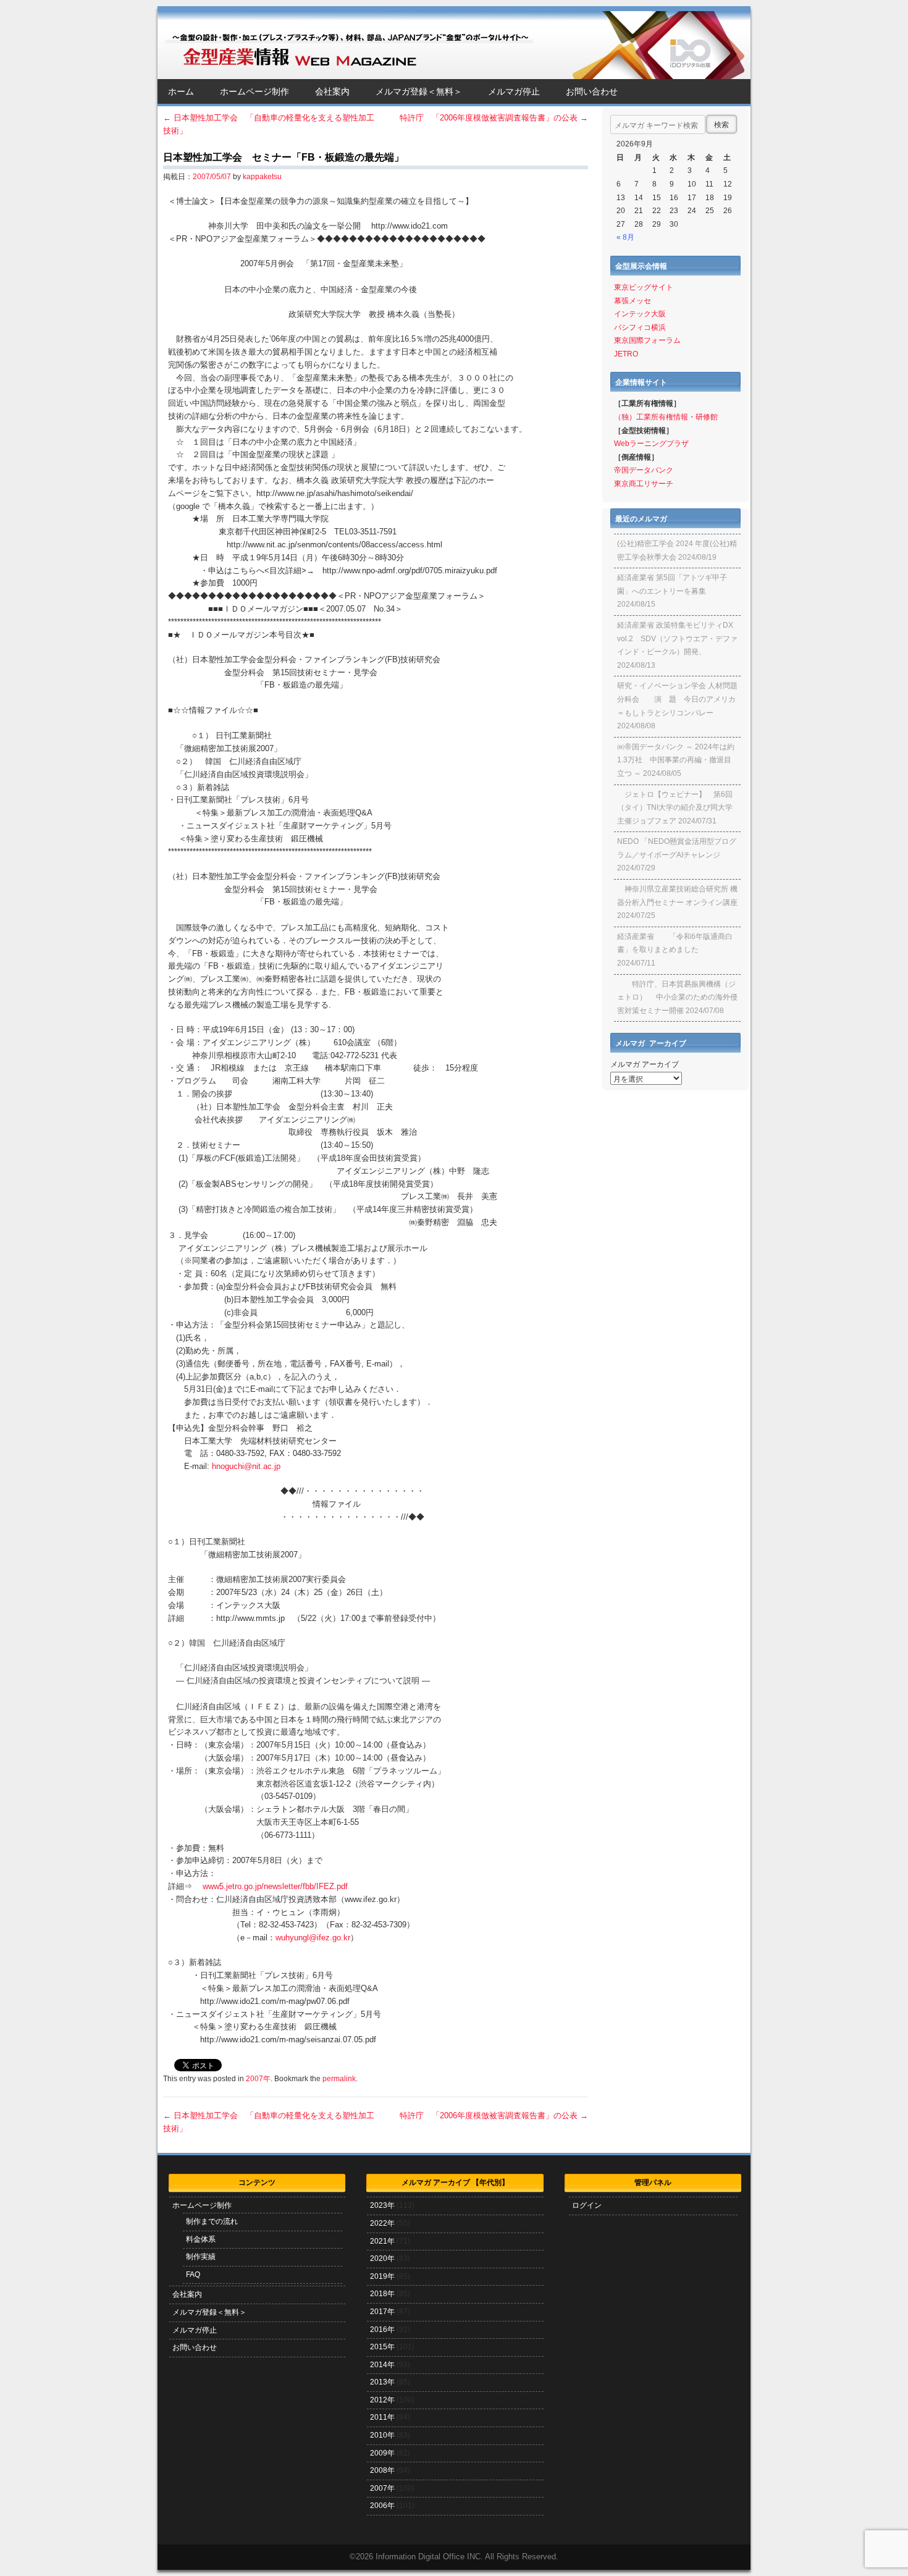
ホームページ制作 (254, 91)
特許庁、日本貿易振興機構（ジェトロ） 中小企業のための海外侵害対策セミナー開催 (677, 997)
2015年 (382, 2347)
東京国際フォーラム (647, 340)
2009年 (382, 2453)
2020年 (382, 2258)
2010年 (382, 2435)
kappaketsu (262, 177)
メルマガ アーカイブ (645, 1064)
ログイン (587, 2205)
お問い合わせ (592, 91)
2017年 (382, 2312)
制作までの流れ (212, 2221)
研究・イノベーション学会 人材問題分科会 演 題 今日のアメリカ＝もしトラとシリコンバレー (677, 699)
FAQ (193, 2275)
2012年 (382, 2400)
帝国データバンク (644, 470)
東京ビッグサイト (644, 287)
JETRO (626, 354)
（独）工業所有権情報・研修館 (666, 417)
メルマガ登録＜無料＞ (419, 91)
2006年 (382, 2506)
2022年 (382, 2223)
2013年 (382, 2382)
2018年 (382, 2294)
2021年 (382, 2241)
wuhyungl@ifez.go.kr (313, 1938)
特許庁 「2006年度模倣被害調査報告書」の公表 (494, 118)
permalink (339, 2079)
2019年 (382, 2276)
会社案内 (332, 91)
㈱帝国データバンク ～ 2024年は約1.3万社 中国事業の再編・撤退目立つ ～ (676, 760)
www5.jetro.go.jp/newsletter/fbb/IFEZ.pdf (275, 1886)
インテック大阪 (640, 314)
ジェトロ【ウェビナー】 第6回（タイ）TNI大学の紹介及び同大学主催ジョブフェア (675, 808)
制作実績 (201, 2257)
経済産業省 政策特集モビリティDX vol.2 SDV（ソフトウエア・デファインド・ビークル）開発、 (677, 638)
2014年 (382, 2365)
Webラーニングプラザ (651, 444)
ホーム (181, 91)
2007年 (258, 2079)
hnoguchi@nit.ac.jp (246, 1466)
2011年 (382, 2417)
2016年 (382, 2330)
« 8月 (625, 237)
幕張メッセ (633, 301)
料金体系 (201, 2239)
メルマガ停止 (514, 91)
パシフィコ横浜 (640, 327)
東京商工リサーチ (644, 484)
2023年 (382, 2205)
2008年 (382, 2470)
